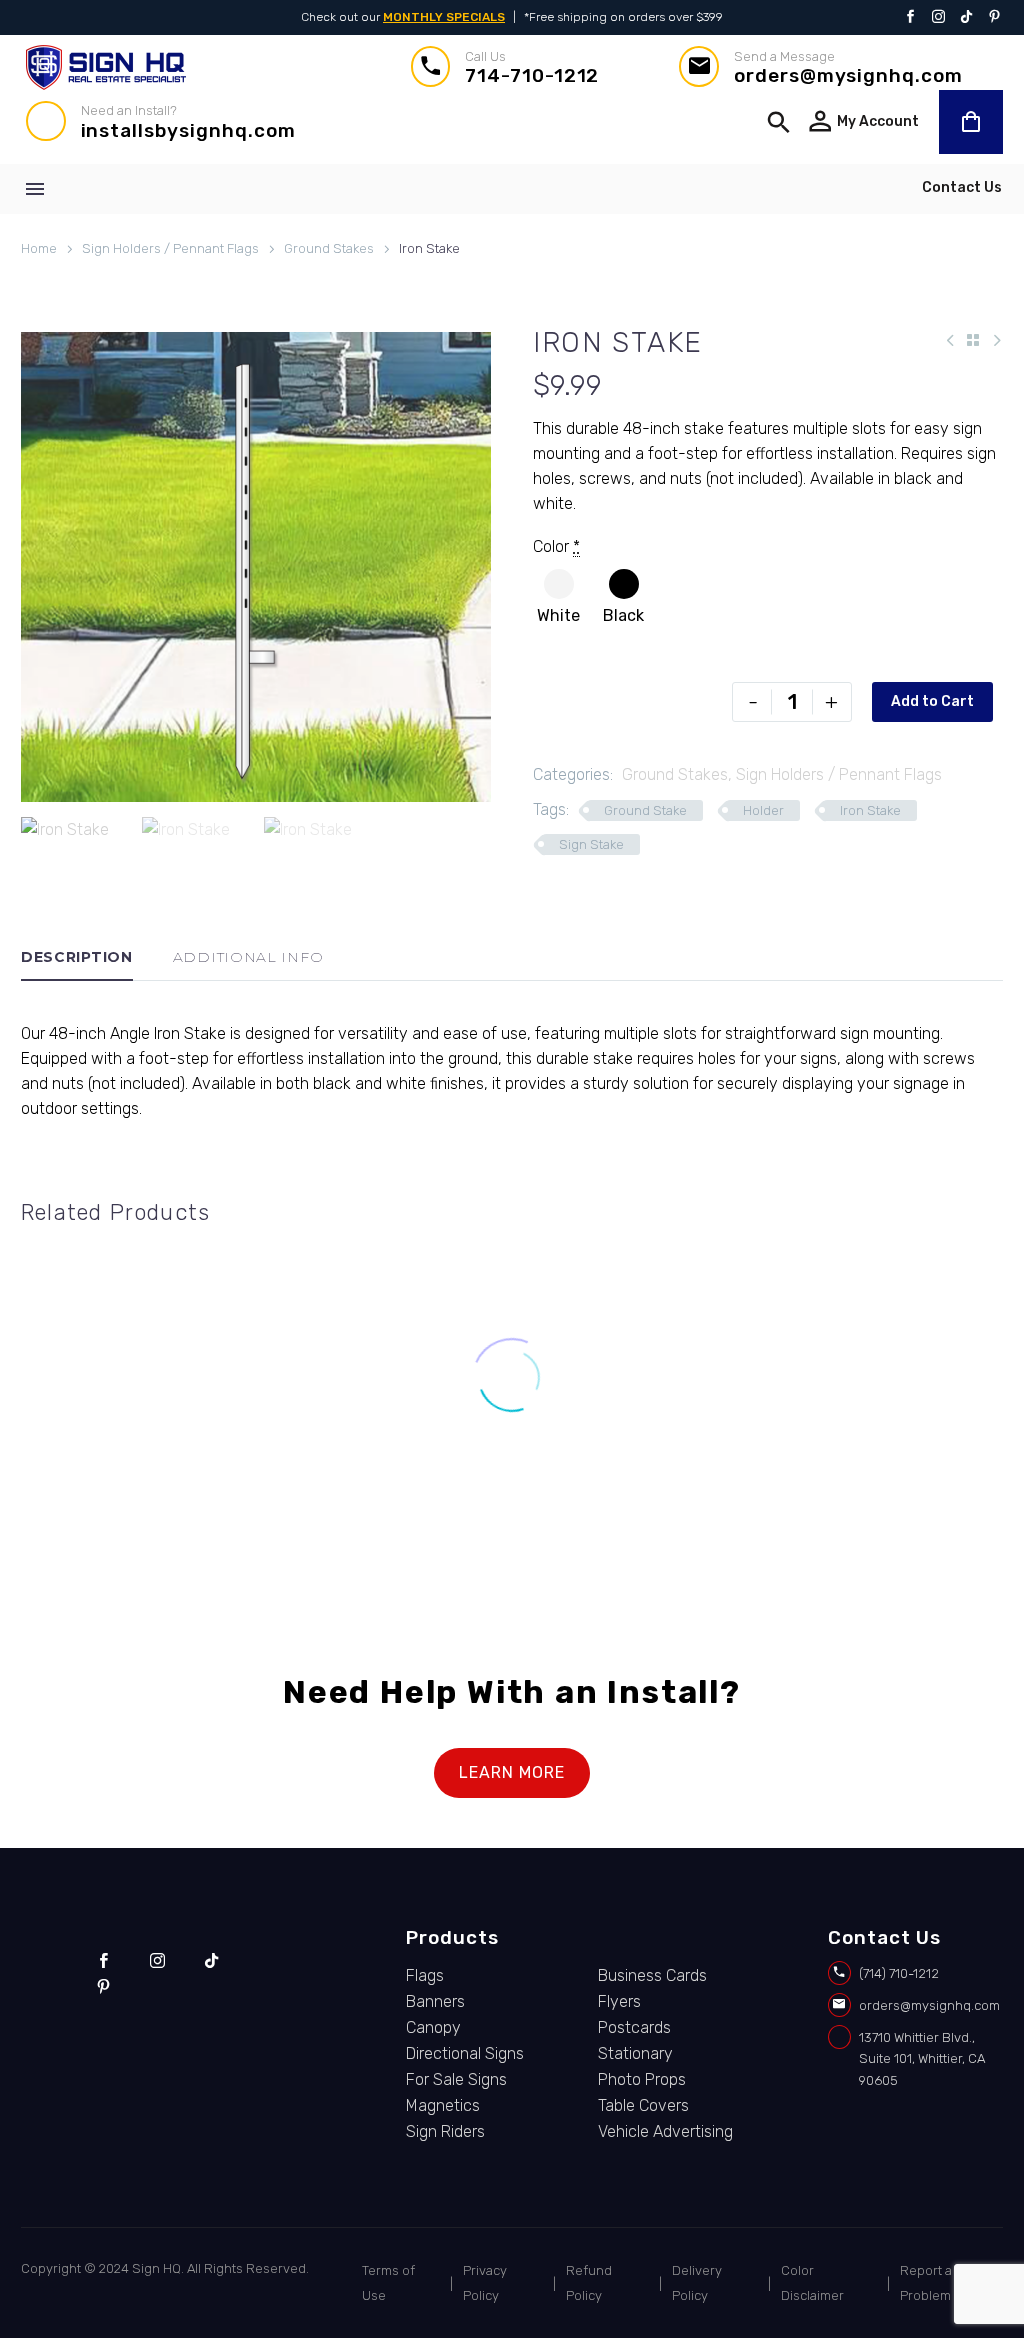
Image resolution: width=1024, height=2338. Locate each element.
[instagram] (157, 1961)
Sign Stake (591, 844)
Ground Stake (645, 810)
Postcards (634, 2027)
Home (39, 248)
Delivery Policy (697, 2283)
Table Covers (643, 2105)
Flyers (619, 2001)
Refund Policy (589, 2283)
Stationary (635, 2053)
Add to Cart (932, 701)
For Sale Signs (456, 2079)
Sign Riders (445, 2131)
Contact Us (962, 187)
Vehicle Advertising (665, 2131)
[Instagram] (938, 18)
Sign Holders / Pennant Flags (170, 248)
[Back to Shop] (973, 340)
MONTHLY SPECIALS (444, 17)
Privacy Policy (485, 2283)
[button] (779, 122)
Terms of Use (388, 2283)
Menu (35, 189)
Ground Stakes (329, 248)
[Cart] (971, 122)
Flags (425, 1975)
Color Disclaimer (812, 2283)
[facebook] (103, 1961)
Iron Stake (870, 810)
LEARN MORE (512, 1772)
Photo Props (642, 2079)
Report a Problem (926, 2283)
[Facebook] (910, 18)
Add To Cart (640, 1492)
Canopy (433, 2027)
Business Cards (652, 1975)
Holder (763, 810)
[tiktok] (211, 1961)
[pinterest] (103, 1987)
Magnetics (443, 2105)
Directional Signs (465, 2053)
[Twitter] (966, 18)
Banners (435, 2001)
